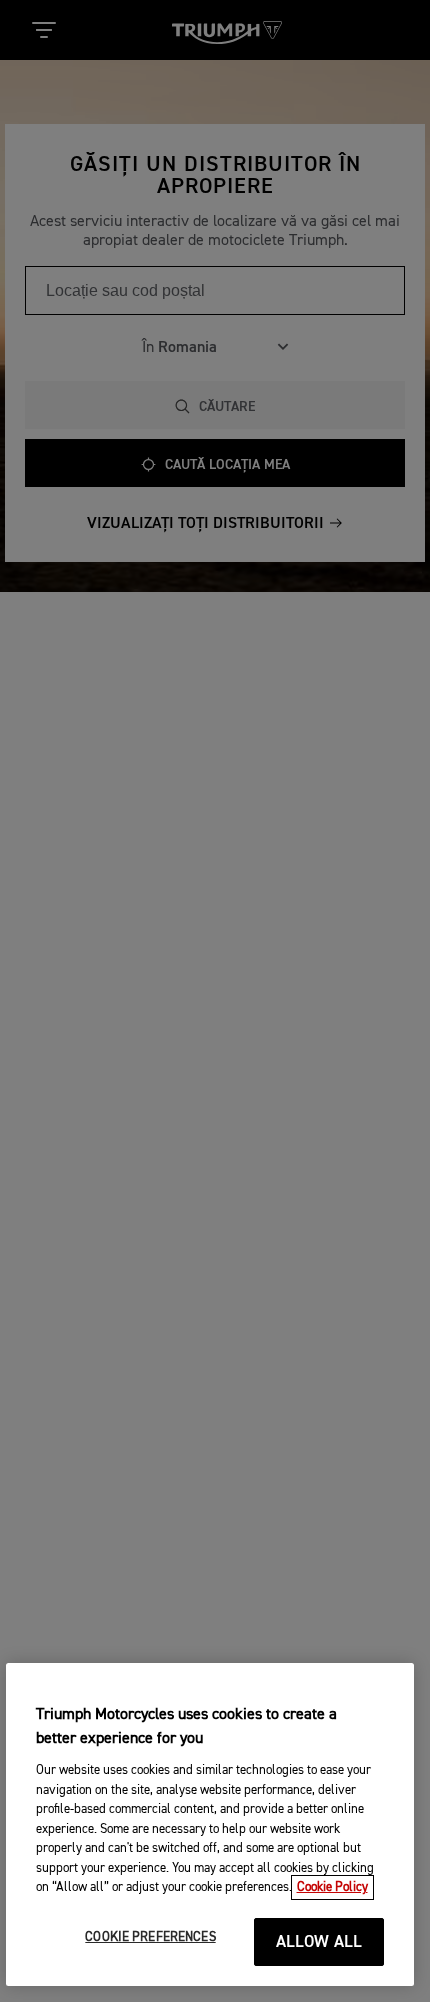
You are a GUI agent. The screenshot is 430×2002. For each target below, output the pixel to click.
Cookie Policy (332, 1887)
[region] (210, 1824)
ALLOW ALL (319, 1942)
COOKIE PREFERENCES (150, 1937)
